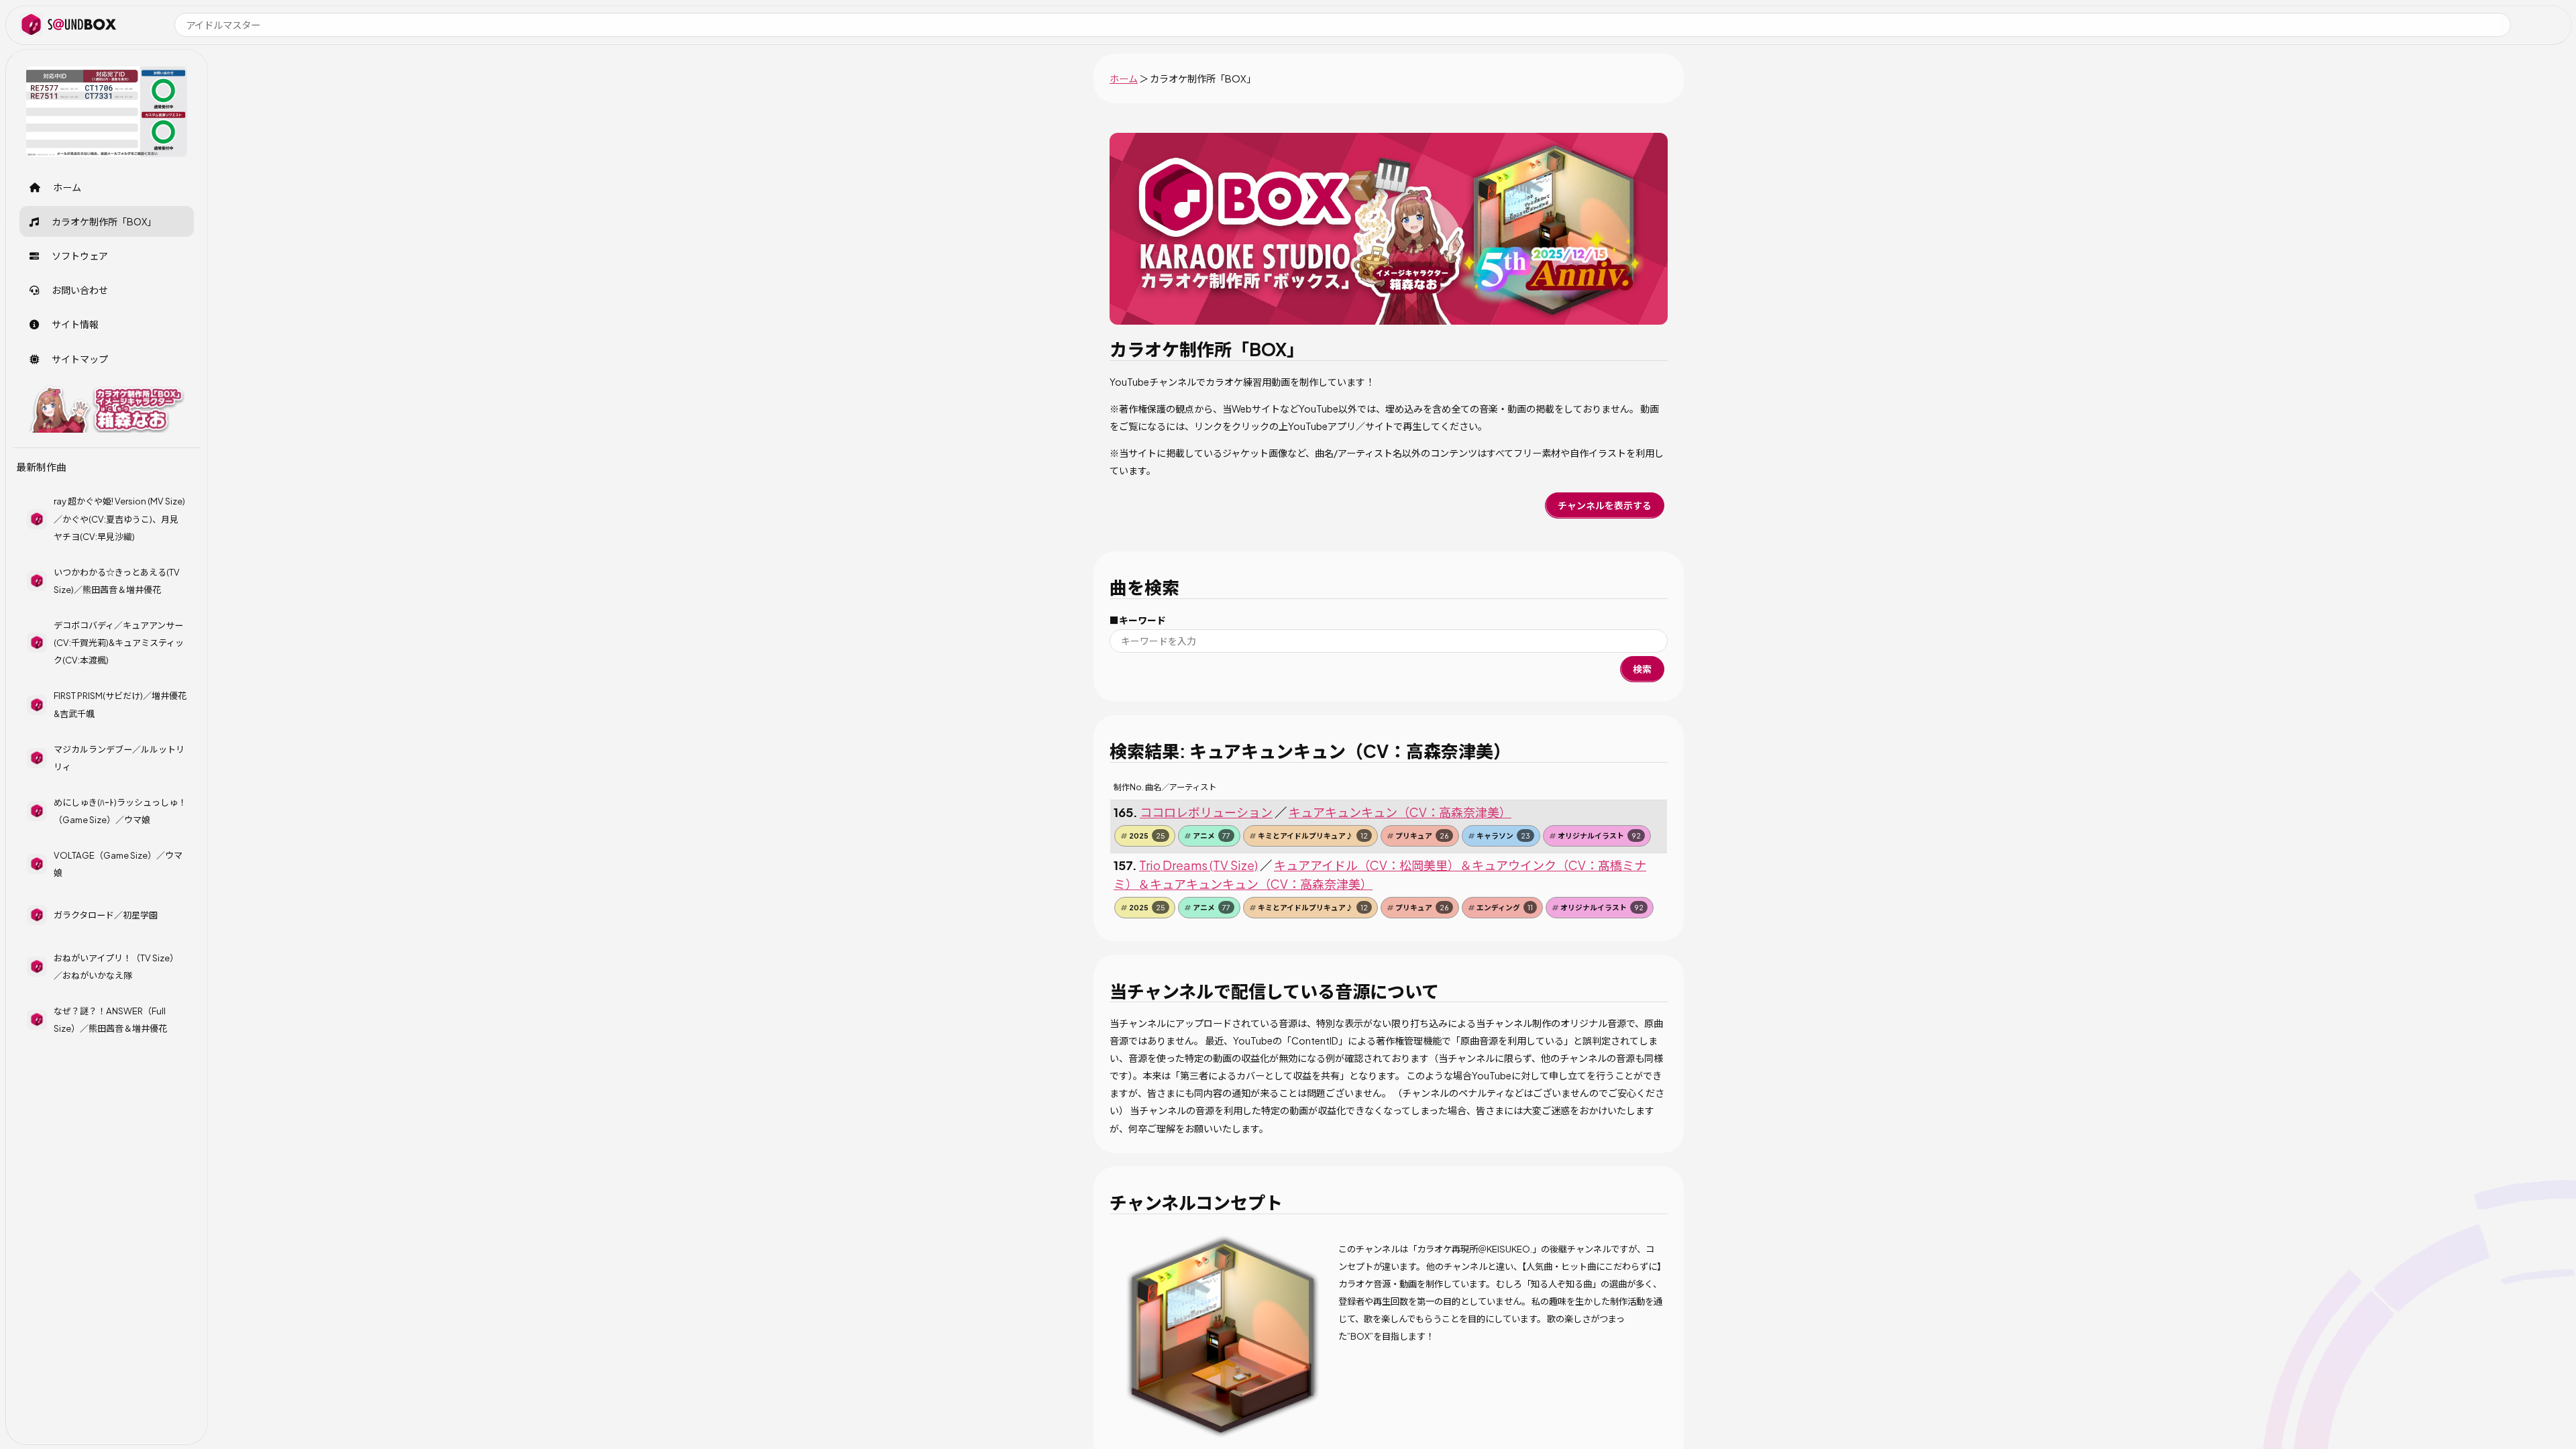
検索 (1642, 669)
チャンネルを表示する (1605, 505)
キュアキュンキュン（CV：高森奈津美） (1400, 812)
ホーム (1124, 78)
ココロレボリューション (1206, 812)
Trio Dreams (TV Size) (1198, 865)
